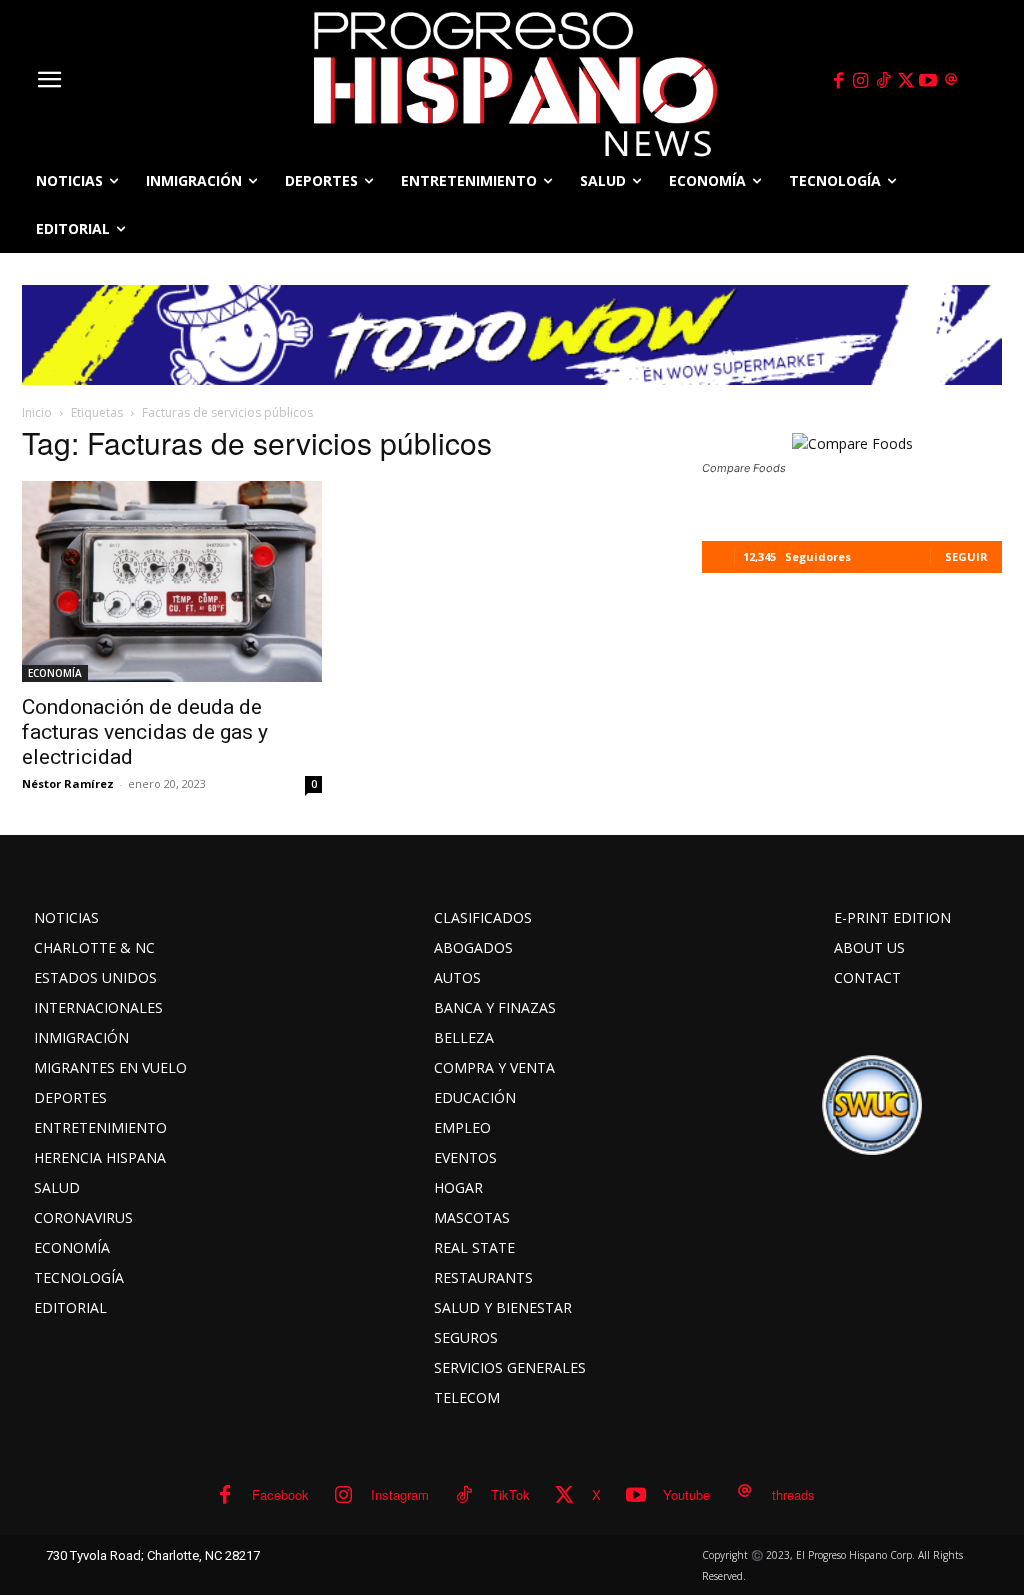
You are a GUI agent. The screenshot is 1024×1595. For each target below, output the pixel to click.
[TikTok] (883, 81)
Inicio (37, 412)
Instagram (400, 1494)
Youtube (686, 1494)
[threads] (951, 81)
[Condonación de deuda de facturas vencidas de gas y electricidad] (172, 581)
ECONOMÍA (55, 673)
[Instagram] (861, 81)
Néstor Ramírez (68, 783)
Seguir (966, 556)
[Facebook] (838, 81)
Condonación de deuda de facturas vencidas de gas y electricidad (145, 732)
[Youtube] (929, 81)
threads (793, 1494)
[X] (906, 81)
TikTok (510, 1494)
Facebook (280, 1494)
